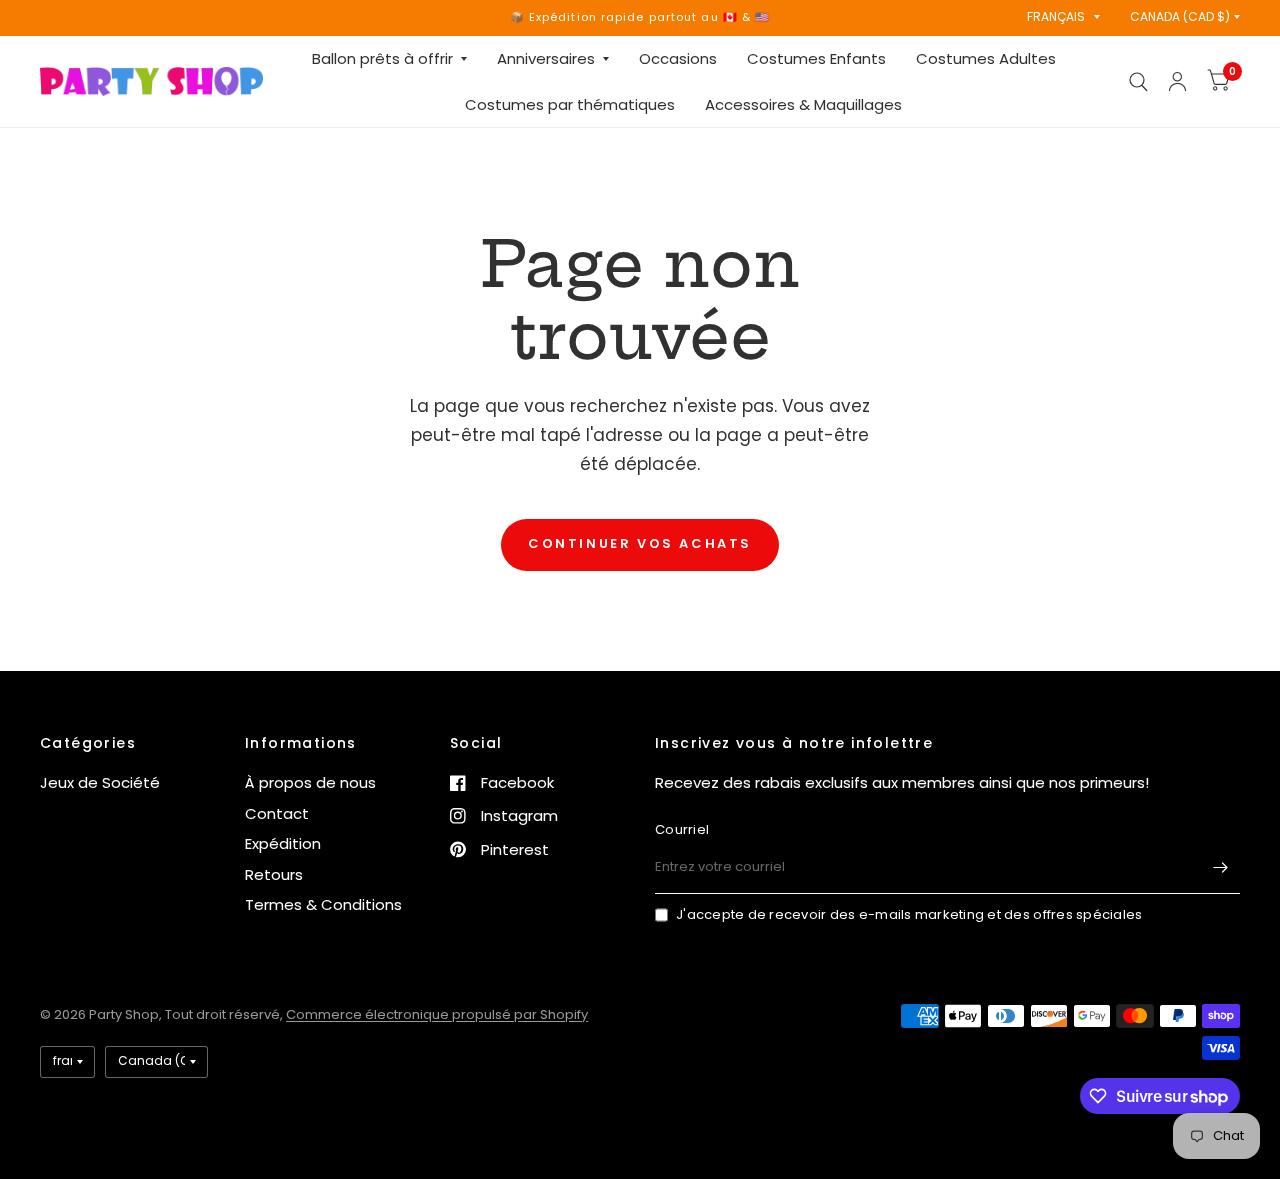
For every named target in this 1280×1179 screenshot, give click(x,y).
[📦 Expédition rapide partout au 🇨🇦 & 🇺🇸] (640, 17)
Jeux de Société (100, 782)
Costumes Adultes (986, 58)
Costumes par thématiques (570, 104)
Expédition (283, 843)
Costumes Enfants (816, 58)
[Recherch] (1138, 81)
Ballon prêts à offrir (382, 58)
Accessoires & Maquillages (803, 104)
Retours (274, 874)
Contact (277, 813)
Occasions (678, 58)
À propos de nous (310, 782)
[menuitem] (389, 59)
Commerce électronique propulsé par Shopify (437, 1014)
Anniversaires (546, 58)
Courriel (682, 829)
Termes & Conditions (323, 904)
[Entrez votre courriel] (1220, 868)
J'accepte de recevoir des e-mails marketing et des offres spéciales (909, 914)
